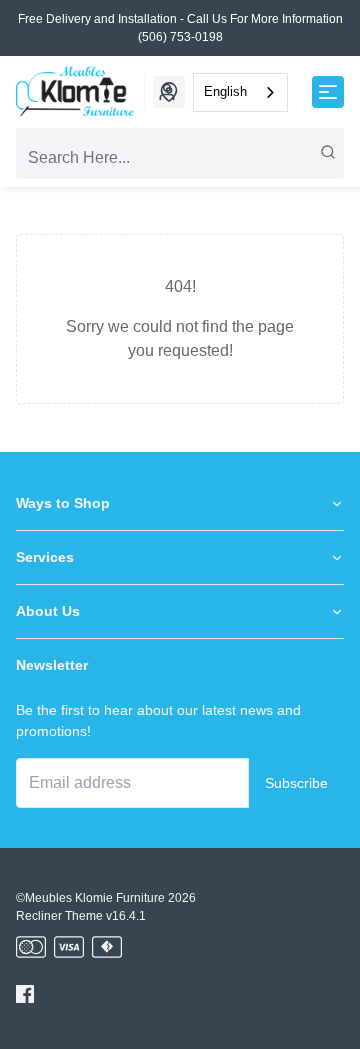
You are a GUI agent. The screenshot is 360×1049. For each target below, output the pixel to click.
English (225, 91)
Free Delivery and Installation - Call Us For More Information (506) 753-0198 (180, 28)
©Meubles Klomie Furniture (90, 898)
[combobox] (240, 92)
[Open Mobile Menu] (328, 92)
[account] (167, 92)
